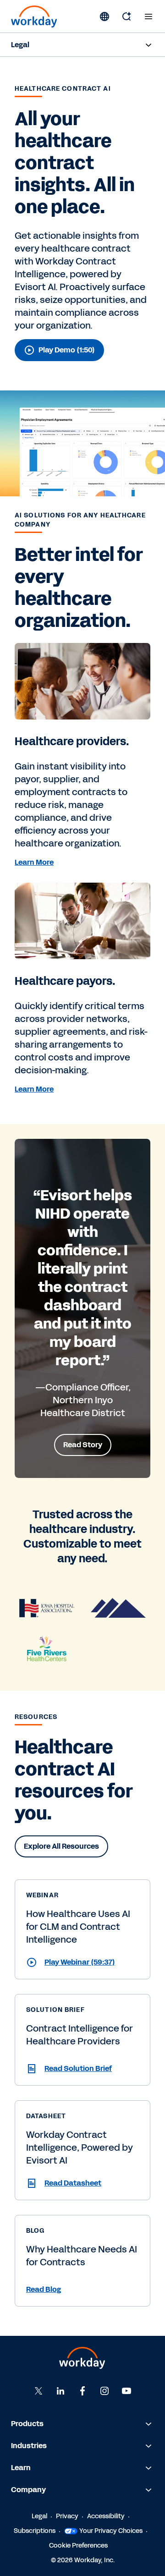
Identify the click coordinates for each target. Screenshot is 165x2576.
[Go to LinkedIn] (60, 2390)
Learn (21, 2467)
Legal (20, 45)
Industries (29, 2445)
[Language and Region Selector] (104, 16)
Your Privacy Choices (111, 2530)
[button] (82, 1962)
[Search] (126, 16)
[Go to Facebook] (82, 2390)
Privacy (67, 2516)
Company (28, 2489)
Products (27, 2423)
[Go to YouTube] (126, 2390)
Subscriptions (35, 2530)
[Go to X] (38, 2390)
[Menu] (148, 16)
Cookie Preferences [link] (78, 2545)
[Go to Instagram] (104, 2390)
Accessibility (106, 2516)
